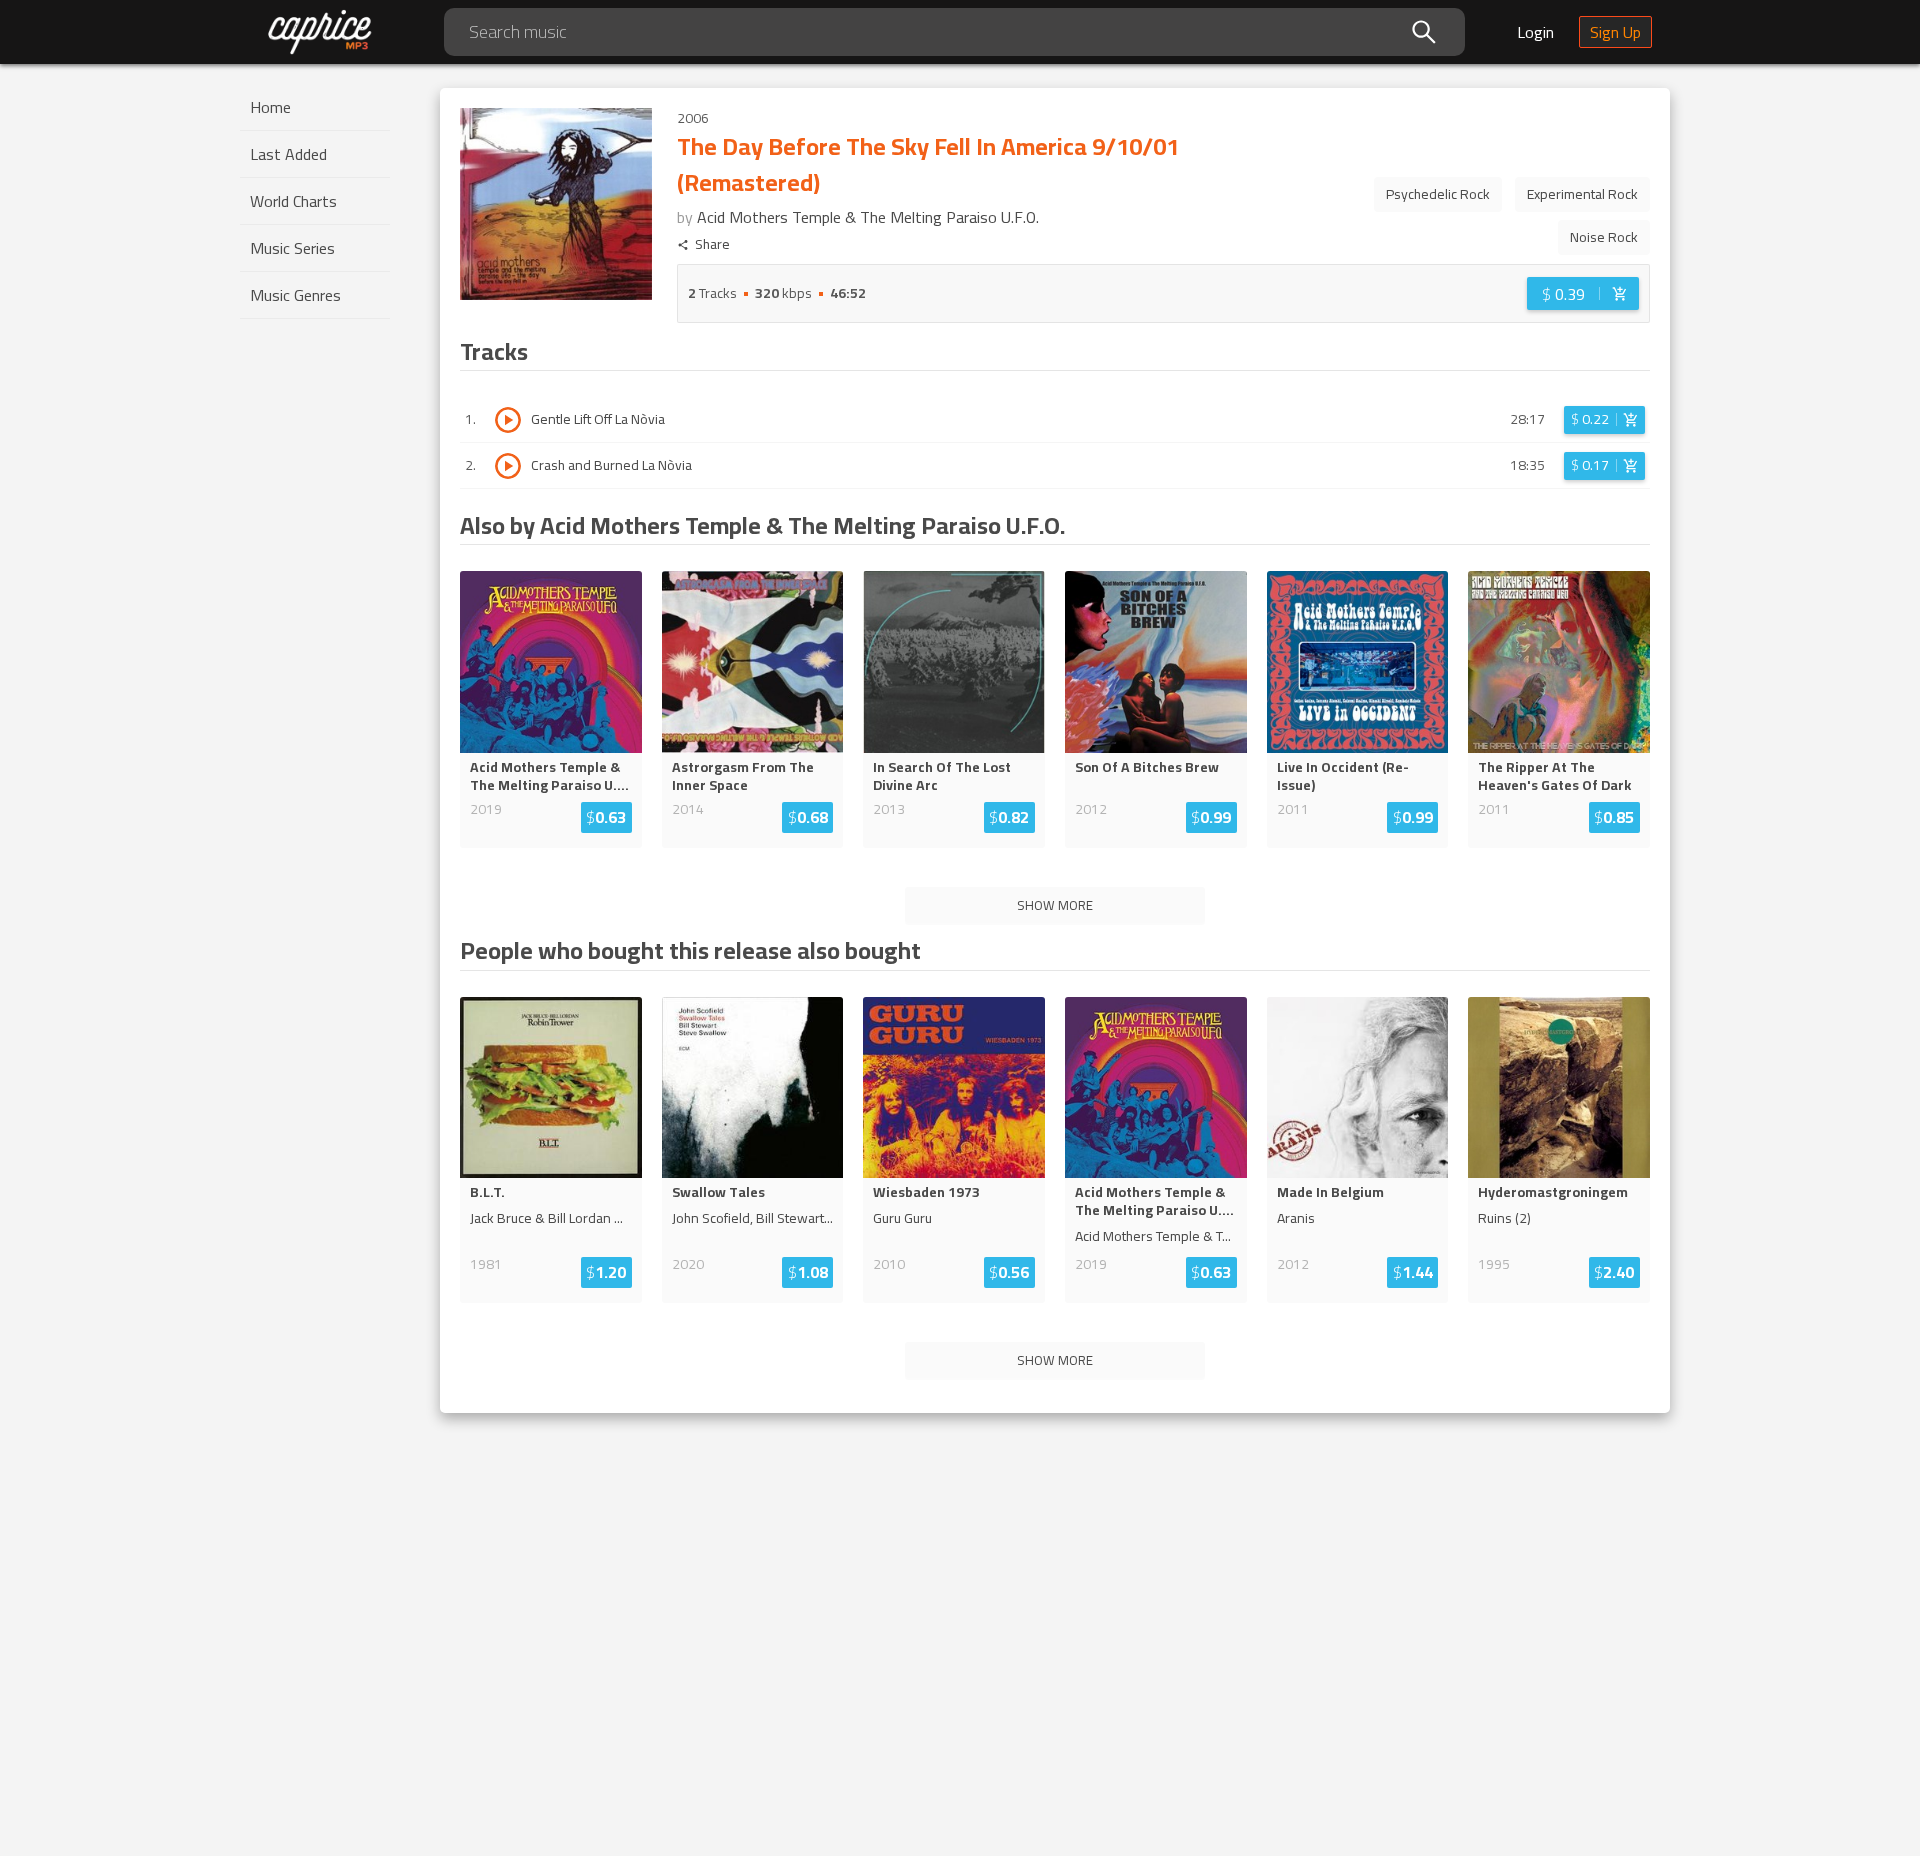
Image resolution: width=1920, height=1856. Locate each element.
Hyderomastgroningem (1553, 1192)
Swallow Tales (718, 1192)
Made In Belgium (1330, 1192)
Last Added (288, 154)
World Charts (293, 201)
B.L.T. (487, 1192)
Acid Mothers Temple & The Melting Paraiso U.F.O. (868, 217)
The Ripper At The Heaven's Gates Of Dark (1554, 776)
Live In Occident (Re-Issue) (1343, 776)
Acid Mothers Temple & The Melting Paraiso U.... (549, 776)
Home (270, 107)
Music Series (292, 248)
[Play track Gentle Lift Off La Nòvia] (508, 420)
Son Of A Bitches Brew (1147, 767)
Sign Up (1615, 32)
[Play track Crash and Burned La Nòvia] (508, 466)
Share (712, 244)
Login (1535, 32)
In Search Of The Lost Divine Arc (942, 776)
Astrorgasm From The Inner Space (743, 776)
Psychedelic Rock (1438, 194)
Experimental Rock (1582, 194)
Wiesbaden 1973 (926, 1192)
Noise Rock (1604, 237)
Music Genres (295, 295)
